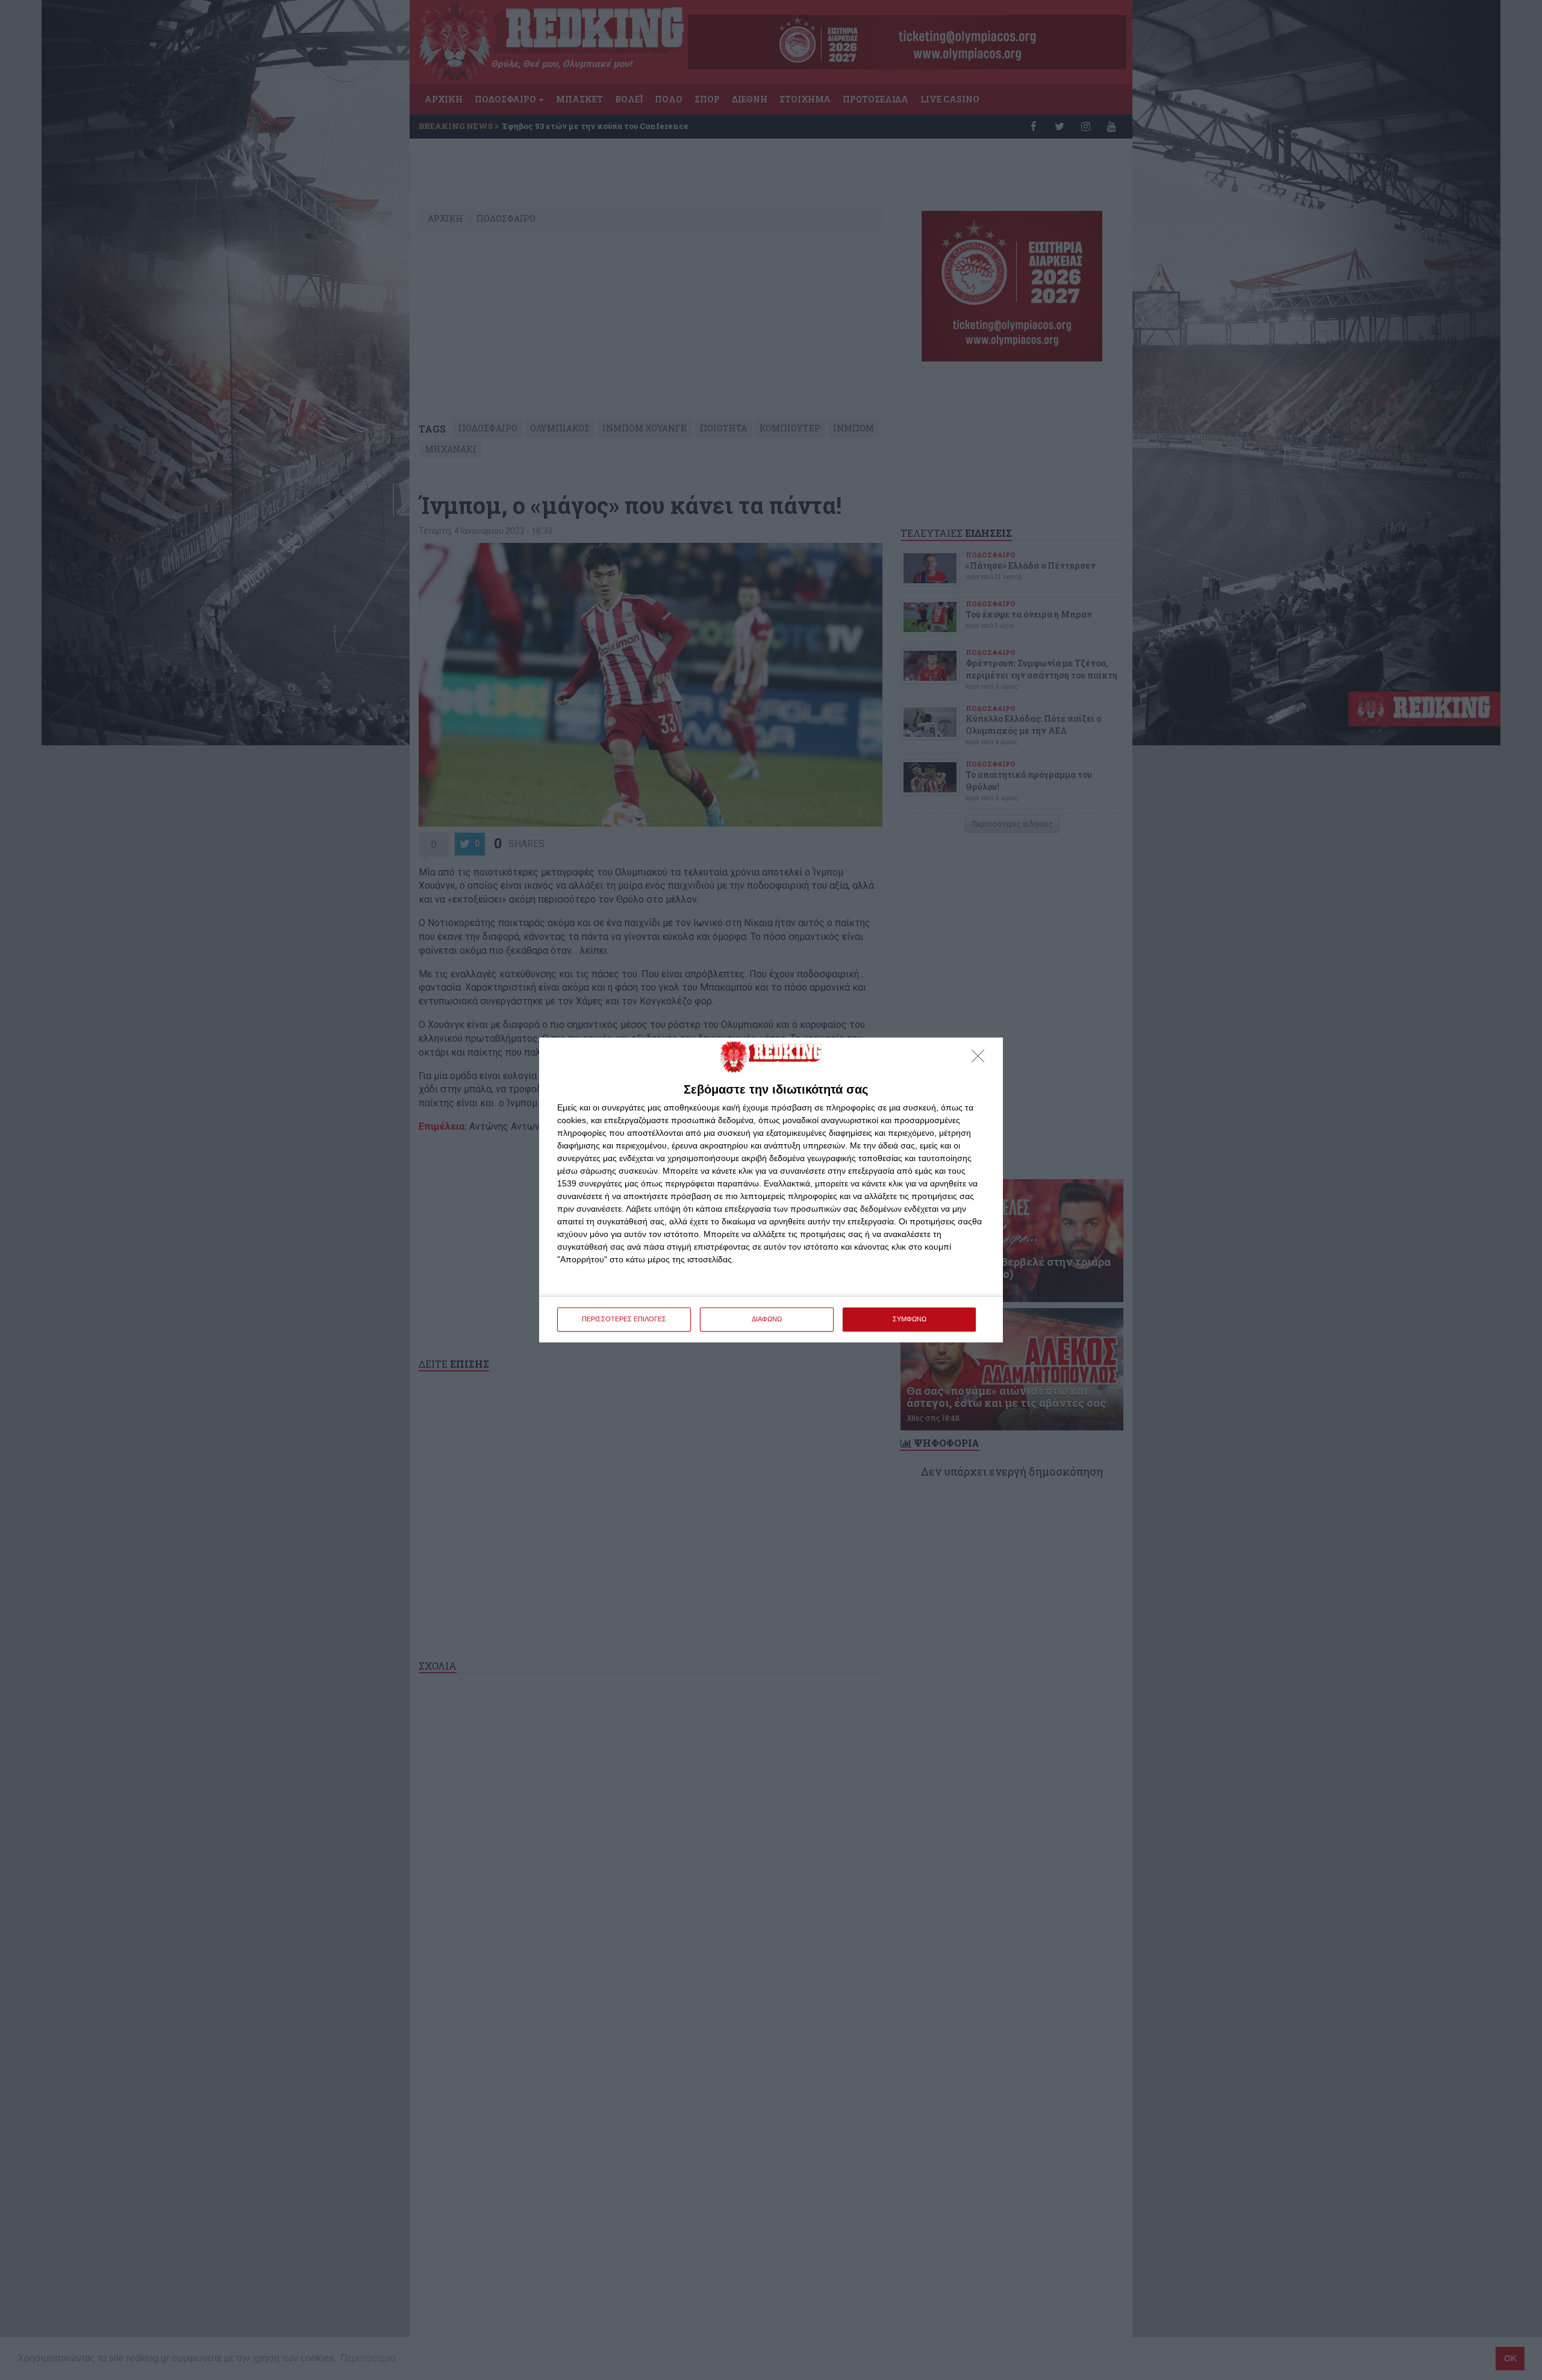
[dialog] (771, 1190)
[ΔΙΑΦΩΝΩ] (981, 1059)
